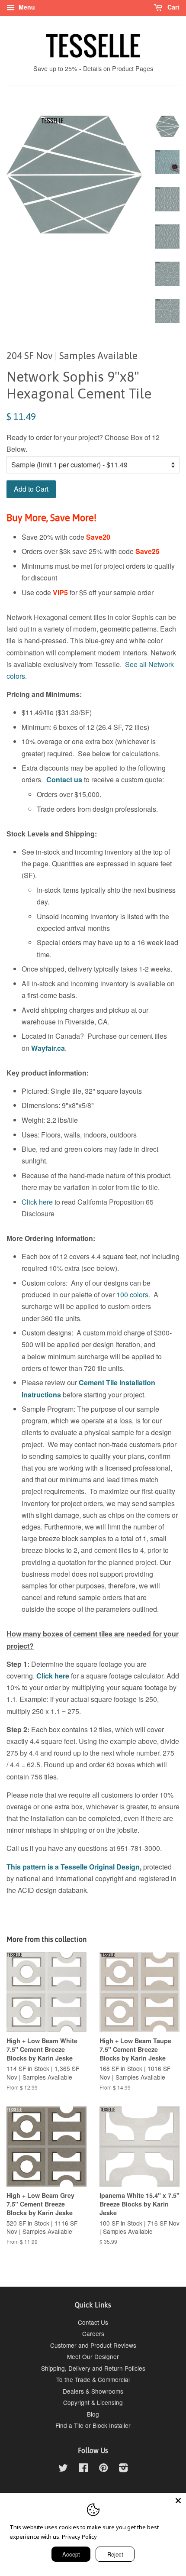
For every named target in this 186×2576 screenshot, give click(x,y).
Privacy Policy (79, 2537)
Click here (37, 1202)
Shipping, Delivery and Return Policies (93, 2368)
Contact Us (93, 2322)
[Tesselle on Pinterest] (103, 2469)
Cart (173, 7)
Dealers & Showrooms (93, 2391)
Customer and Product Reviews (93, 2345)
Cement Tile (98, 1382)
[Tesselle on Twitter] (63, 2469)
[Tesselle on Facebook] (83, 2469)
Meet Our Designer (93, 2356)
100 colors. (133, 1294)
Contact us (64, 779)
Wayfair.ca (48, 1048)
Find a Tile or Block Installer (93, 2425)
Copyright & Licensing (93, 2402)
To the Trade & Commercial (93, 2379)
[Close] (178, 2501)
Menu (26, 7)
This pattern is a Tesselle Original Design (73, 1867)
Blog (93, 2414)
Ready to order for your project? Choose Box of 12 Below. (83, 443)
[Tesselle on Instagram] (123, 2469)
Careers (93, 2333)
